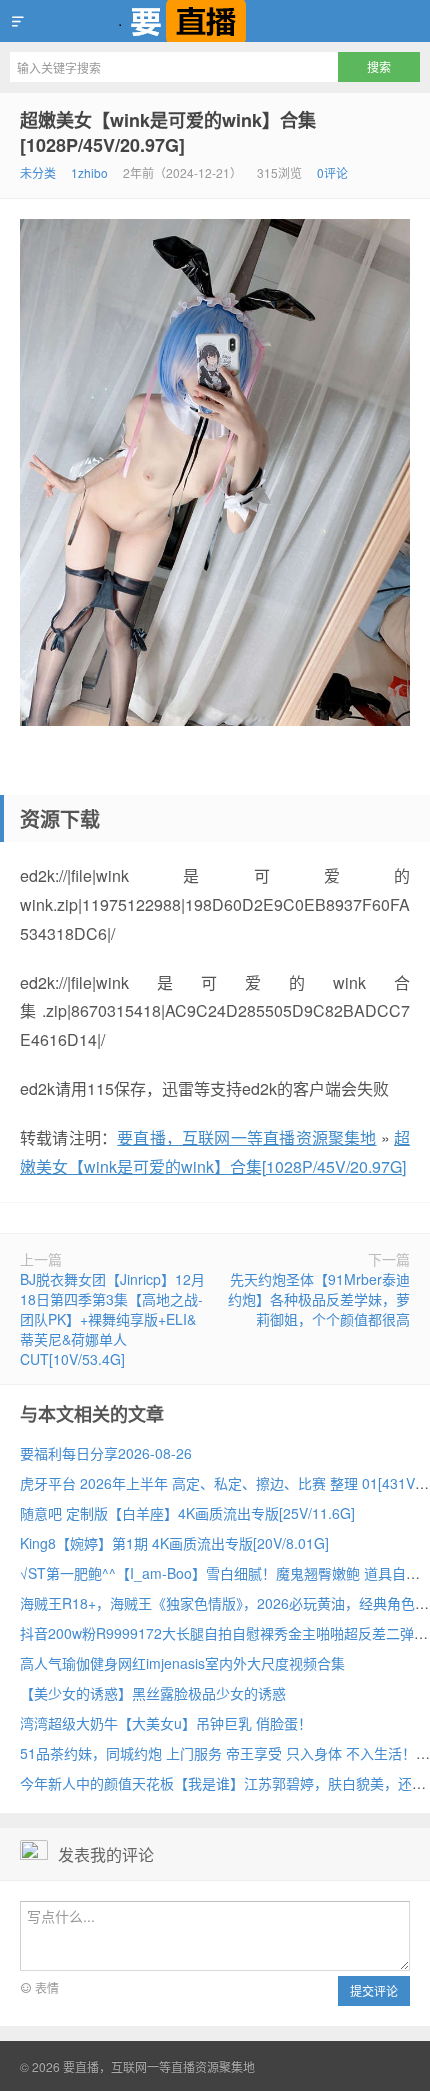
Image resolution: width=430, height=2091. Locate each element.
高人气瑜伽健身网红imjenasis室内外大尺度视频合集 (182, 1663)
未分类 (38, 172)
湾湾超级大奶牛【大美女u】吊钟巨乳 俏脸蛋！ (166, 1723)
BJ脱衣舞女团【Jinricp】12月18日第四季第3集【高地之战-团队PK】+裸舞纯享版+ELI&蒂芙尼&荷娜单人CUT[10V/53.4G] (112, 1319)
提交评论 (374, 1990)
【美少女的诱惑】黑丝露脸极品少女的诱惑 (153, 1693)
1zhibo (89, 172)
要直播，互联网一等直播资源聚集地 (215, 21)
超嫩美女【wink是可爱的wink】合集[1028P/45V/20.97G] (168, 132)
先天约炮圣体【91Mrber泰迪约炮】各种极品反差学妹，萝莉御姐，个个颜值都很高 (319, 1299)
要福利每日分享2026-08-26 (106, 1453)
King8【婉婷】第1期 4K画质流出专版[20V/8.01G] (174, 1543)
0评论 (332, 172)
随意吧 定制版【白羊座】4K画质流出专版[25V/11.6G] (187, 1513)
